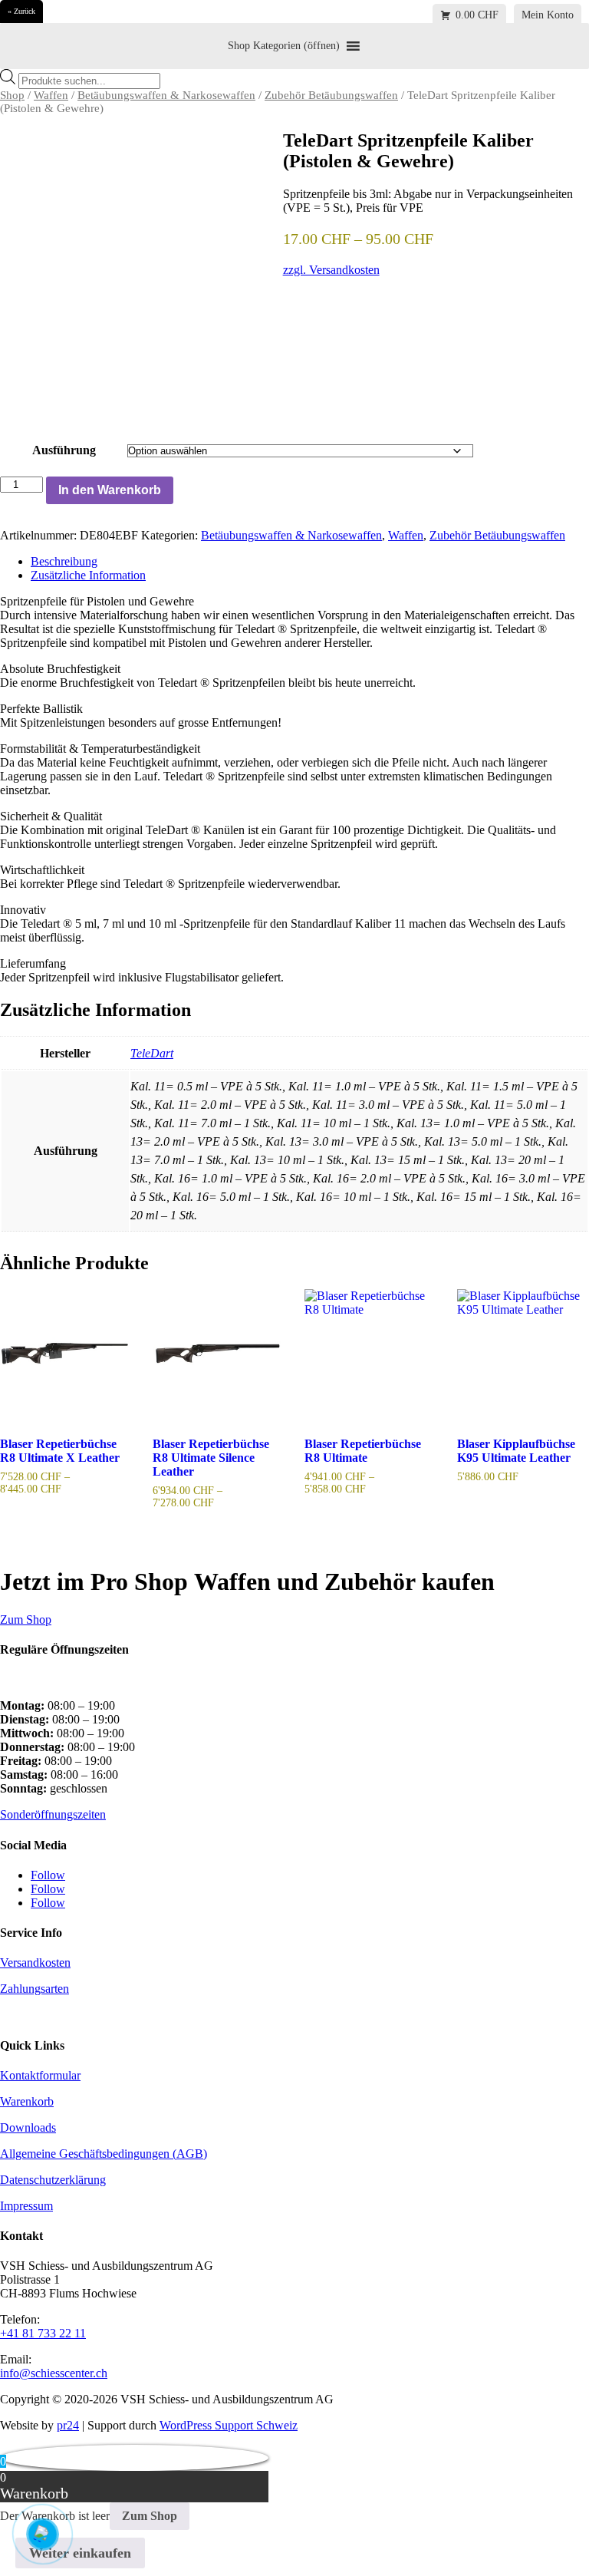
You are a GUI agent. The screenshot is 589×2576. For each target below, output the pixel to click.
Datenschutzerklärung (53, 2180)
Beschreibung (64, 561)
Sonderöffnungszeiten (53, 1814)
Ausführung (64, 450)
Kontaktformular (40, 2075)
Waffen (51, 95)
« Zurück (21, 11)
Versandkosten (35, 1963)
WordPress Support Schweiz (229, 2425)
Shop (12, 95)
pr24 (68, 2425)
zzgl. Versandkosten (331, 270)
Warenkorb (27, 2101)
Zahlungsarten (35, 1989)
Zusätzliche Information (88, 575)
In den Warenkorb (110, 490)
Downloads (28, 2127)
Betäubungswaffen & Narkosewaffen (166, 95)
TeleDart (152, 1053)
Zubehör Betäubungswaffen (331, 95)
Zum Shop (26, 1619)
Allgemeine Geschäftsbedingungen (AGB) (104, 2154)
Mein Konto (548, 15)
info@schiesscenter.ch (54, 2373)
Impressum (26, 2206)
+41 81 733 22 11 (43, 2333)
